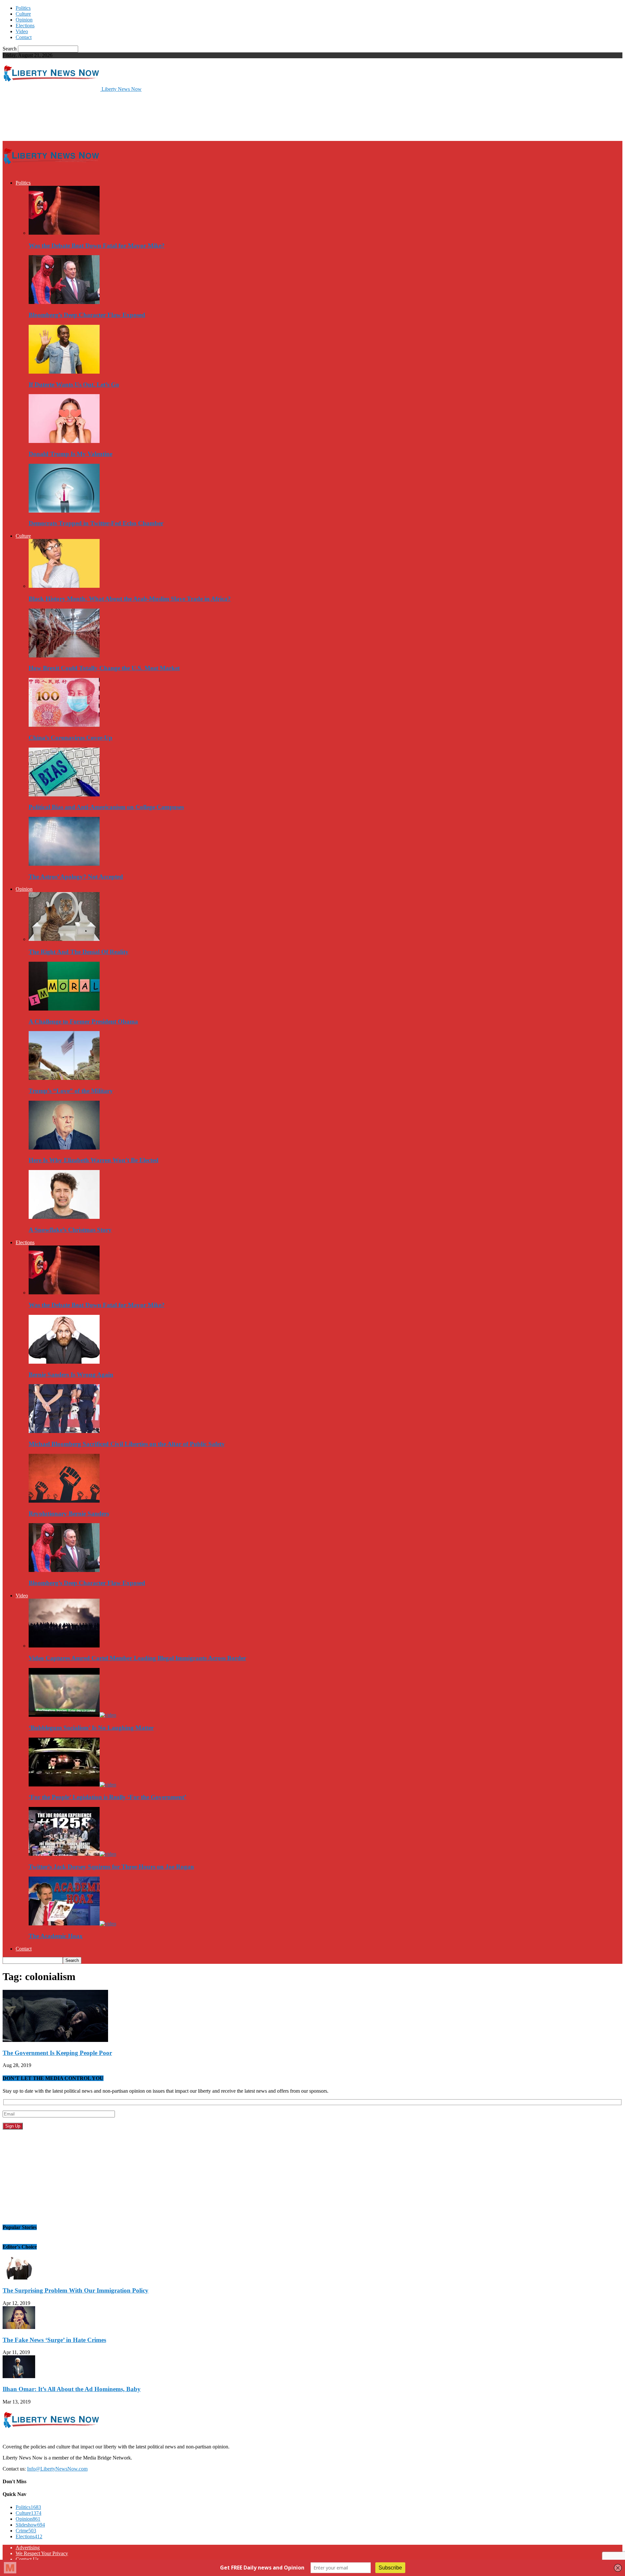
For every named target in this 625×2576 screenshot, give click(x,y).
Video (22, 31)
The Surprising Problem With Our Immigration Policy (76, 2290)
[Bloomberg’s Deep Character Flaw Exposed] (64, 302)
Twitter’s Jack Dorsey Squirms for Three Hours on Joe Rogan (111, 1867)
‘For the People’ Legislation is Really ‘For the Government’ (107, 1797)
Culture (23, 14)
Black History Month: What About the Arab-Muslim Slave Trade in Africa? (130, 599)
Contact (24, 37)
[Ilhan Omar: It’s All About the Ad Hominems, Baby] (19, 2376)
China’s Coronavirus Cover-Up (70, 738)
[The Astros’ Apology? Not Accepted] (64, 864)
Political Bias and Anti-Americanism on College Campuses (106, 807)
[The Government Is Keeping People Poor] (55, 2040)
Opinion (24, 20)
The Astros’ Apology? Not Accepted (76, 877)
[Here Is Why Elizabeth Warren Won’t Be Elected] (64, 1148)
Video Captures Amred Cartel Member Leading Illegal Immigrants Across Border (137, 1658)
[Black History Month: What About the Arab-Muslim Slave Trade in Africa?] (64, 586)
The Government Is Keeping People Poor (57, 2053)
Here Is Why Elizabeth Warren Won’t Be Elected (94, 1160)
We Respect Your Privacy (42, 2553)
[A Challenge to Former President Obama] (64, 1009)
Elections (25, 26)
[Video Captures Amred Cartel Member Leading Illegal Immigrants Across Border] (64, 1646)
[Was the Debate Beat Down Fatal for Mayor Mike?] (64, 233)
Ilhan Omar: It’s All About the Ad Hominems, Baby (72, 2389)
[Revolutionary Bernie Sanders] (64, 1501)
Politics (23, 8)
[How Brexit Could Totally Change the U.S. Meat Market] (64, 656)
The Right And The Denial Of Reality (79, 952)
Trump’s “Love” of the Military (71, 1091)
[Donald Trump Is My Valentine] (64, 441)
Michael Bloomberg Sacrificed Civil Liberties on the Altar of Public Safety (127, 1444)
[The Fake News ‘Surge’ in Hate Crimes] (19, 2327)
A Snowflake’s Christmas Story (70, 1230)
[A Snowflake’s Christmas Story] (64, 1217)
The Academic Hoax (56, 1936)
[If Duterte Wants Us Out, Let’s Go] (64, 372)
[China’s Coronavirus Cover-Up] (64, 725)
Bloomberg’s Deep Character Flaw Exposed (87, 315)
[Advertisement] (121, 116)
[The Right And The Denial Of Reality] (64, 939)
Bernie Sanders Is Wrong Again (71, 1375)
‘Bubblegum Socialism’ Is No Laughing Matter (91, 1728)
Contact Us (27, 2559)
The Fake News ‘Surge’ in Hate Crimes (54, 2340)
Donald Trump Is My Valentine (70, 454)
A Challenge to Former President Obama (83, 1021)
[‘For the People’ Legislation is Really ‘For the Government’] (72, 1785)
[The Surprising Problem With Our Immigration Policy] (19, 2278)
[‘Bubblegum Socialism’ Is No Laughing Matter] (72, 1715)
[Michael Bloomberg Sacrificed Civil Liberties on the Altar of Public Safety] (64, 1431)
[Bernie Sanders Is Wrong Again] (64, 1362)
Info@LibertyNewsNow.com (57, 2469)
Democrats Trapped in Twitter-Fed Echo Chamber (96, 523)
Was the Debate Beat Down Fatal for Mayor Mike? (97, 246)
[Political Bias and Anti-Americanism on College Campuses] (64, 795)
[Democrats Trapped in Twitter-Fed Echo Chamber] (64, 511)
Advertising (28, 2548)
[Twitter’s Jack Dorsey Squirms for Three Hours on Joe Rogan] (72, 1854)
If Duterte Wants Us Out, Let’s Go (74, 385)
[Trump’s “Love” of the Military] (64, 1078)
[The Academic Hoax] (72, 1924)
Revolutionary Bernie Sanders (69, 1514)
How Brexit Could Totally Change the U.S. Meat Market (104, 668)
